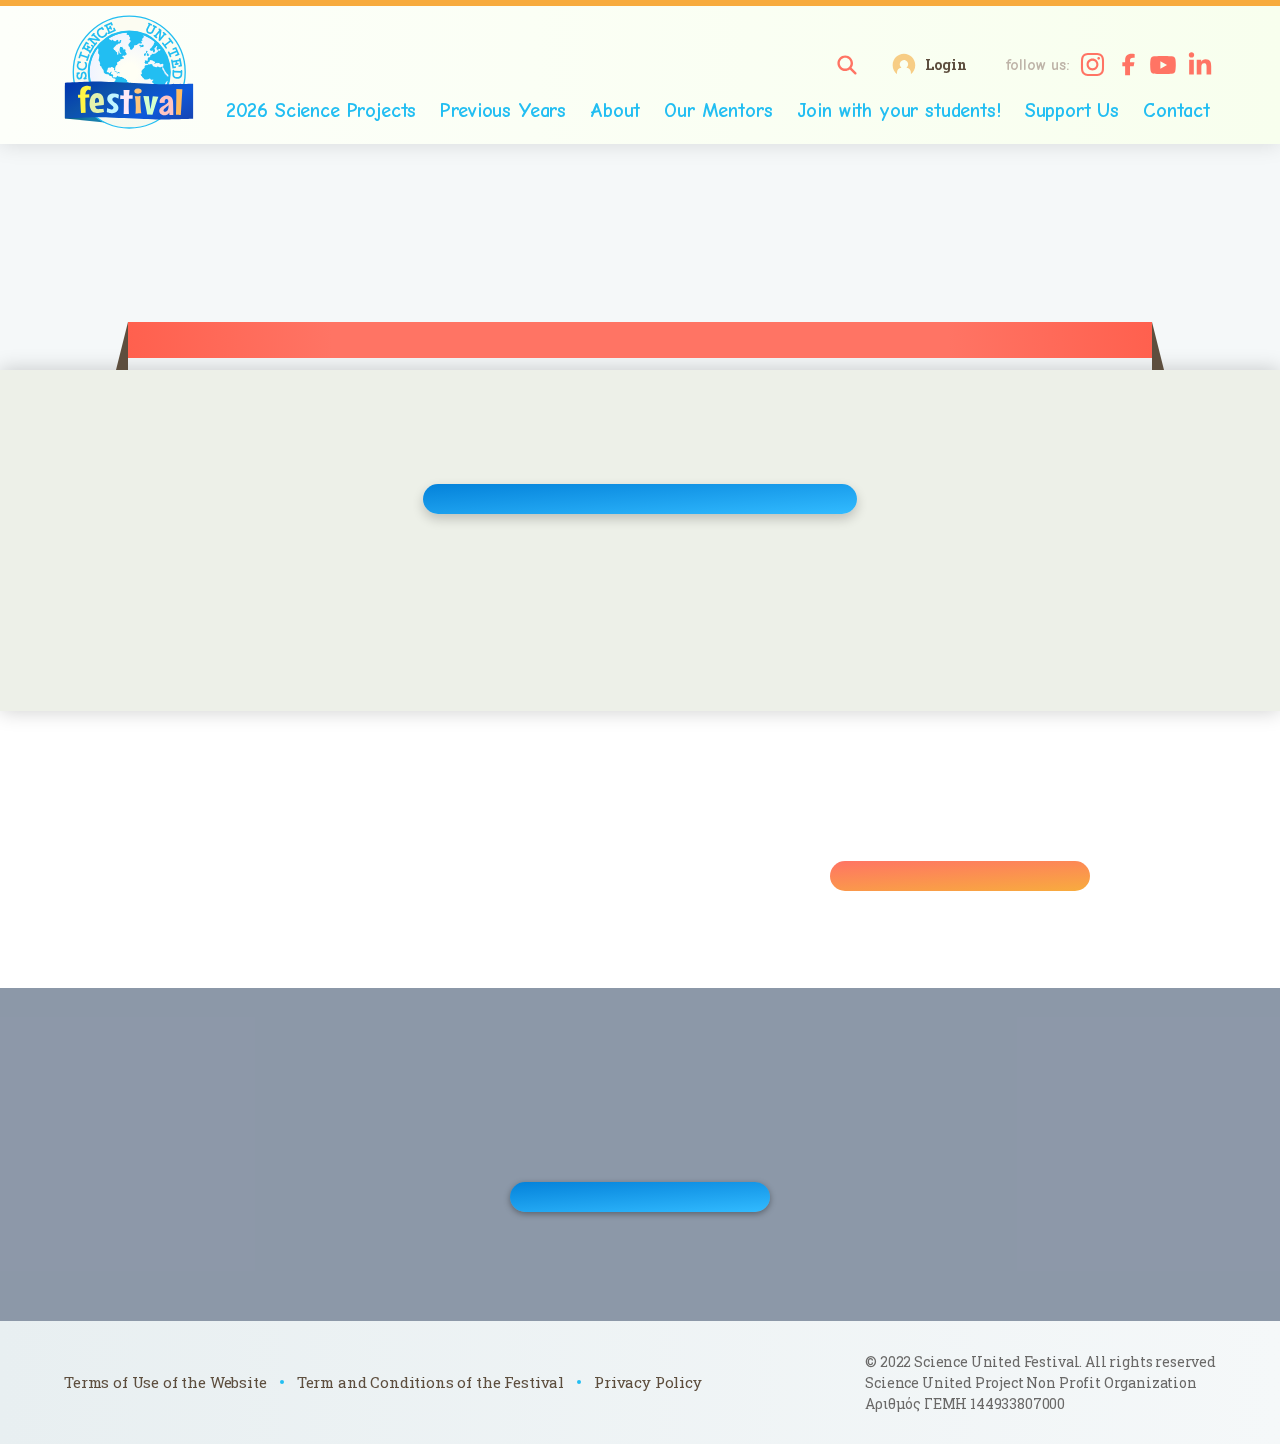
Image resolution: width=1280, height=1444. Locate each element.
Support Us (1072, 110)
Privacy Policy (648, 1382)
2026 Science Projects (321, 110)
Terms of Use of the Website (165, 1382)
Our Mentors (718, 110)
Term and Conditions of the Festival (430, 1382)
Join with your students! (899, 110)
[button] (847, 65)
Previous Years (503, 110)
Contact (1176, 110)
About (615, 110)
